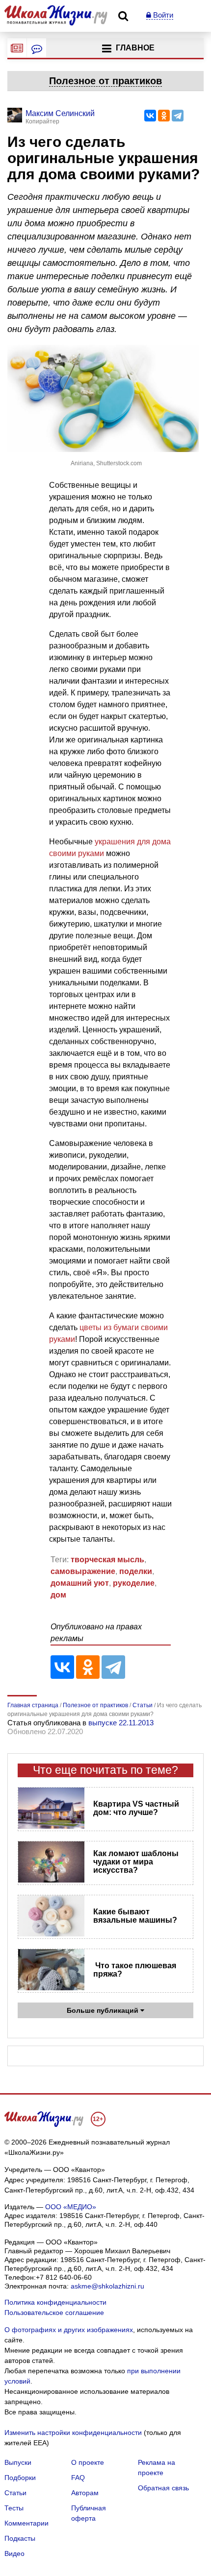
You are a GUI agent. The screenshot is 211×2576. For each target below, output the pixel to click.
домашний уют (80, 1583)
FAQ (78, 2478)
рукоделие (134, 1583)
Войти (162, 15)
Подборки (20, 2478)
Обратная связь (163, 2488)
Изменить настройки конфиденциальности (73, 2433)
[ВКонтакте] (150, 116)
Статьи (15, 2493)
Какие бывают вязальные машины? (135, 1916)
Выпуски (18, 2462)
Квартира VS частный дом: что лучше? (136, 1808)
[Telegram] (178, 116)
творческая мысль (107, 1560)
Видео (14, 2553)
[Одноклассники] (164, 116)
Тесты (14, 2508)
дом (58, 1595)
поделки (136, 1571)
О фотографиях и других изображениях (69, 2330)
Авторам (85, 2493)
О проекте (88, 2462)
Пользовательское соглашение (54, 2313)
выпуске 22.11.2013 (121, 1723)
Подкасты (20, 2538)
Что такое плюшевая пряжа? (135, 1970)
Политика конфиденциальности (55, 2302)
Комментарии (26, 2523)
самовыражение (83, 1571)
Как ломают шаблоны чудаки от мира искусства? (136, 1862)
